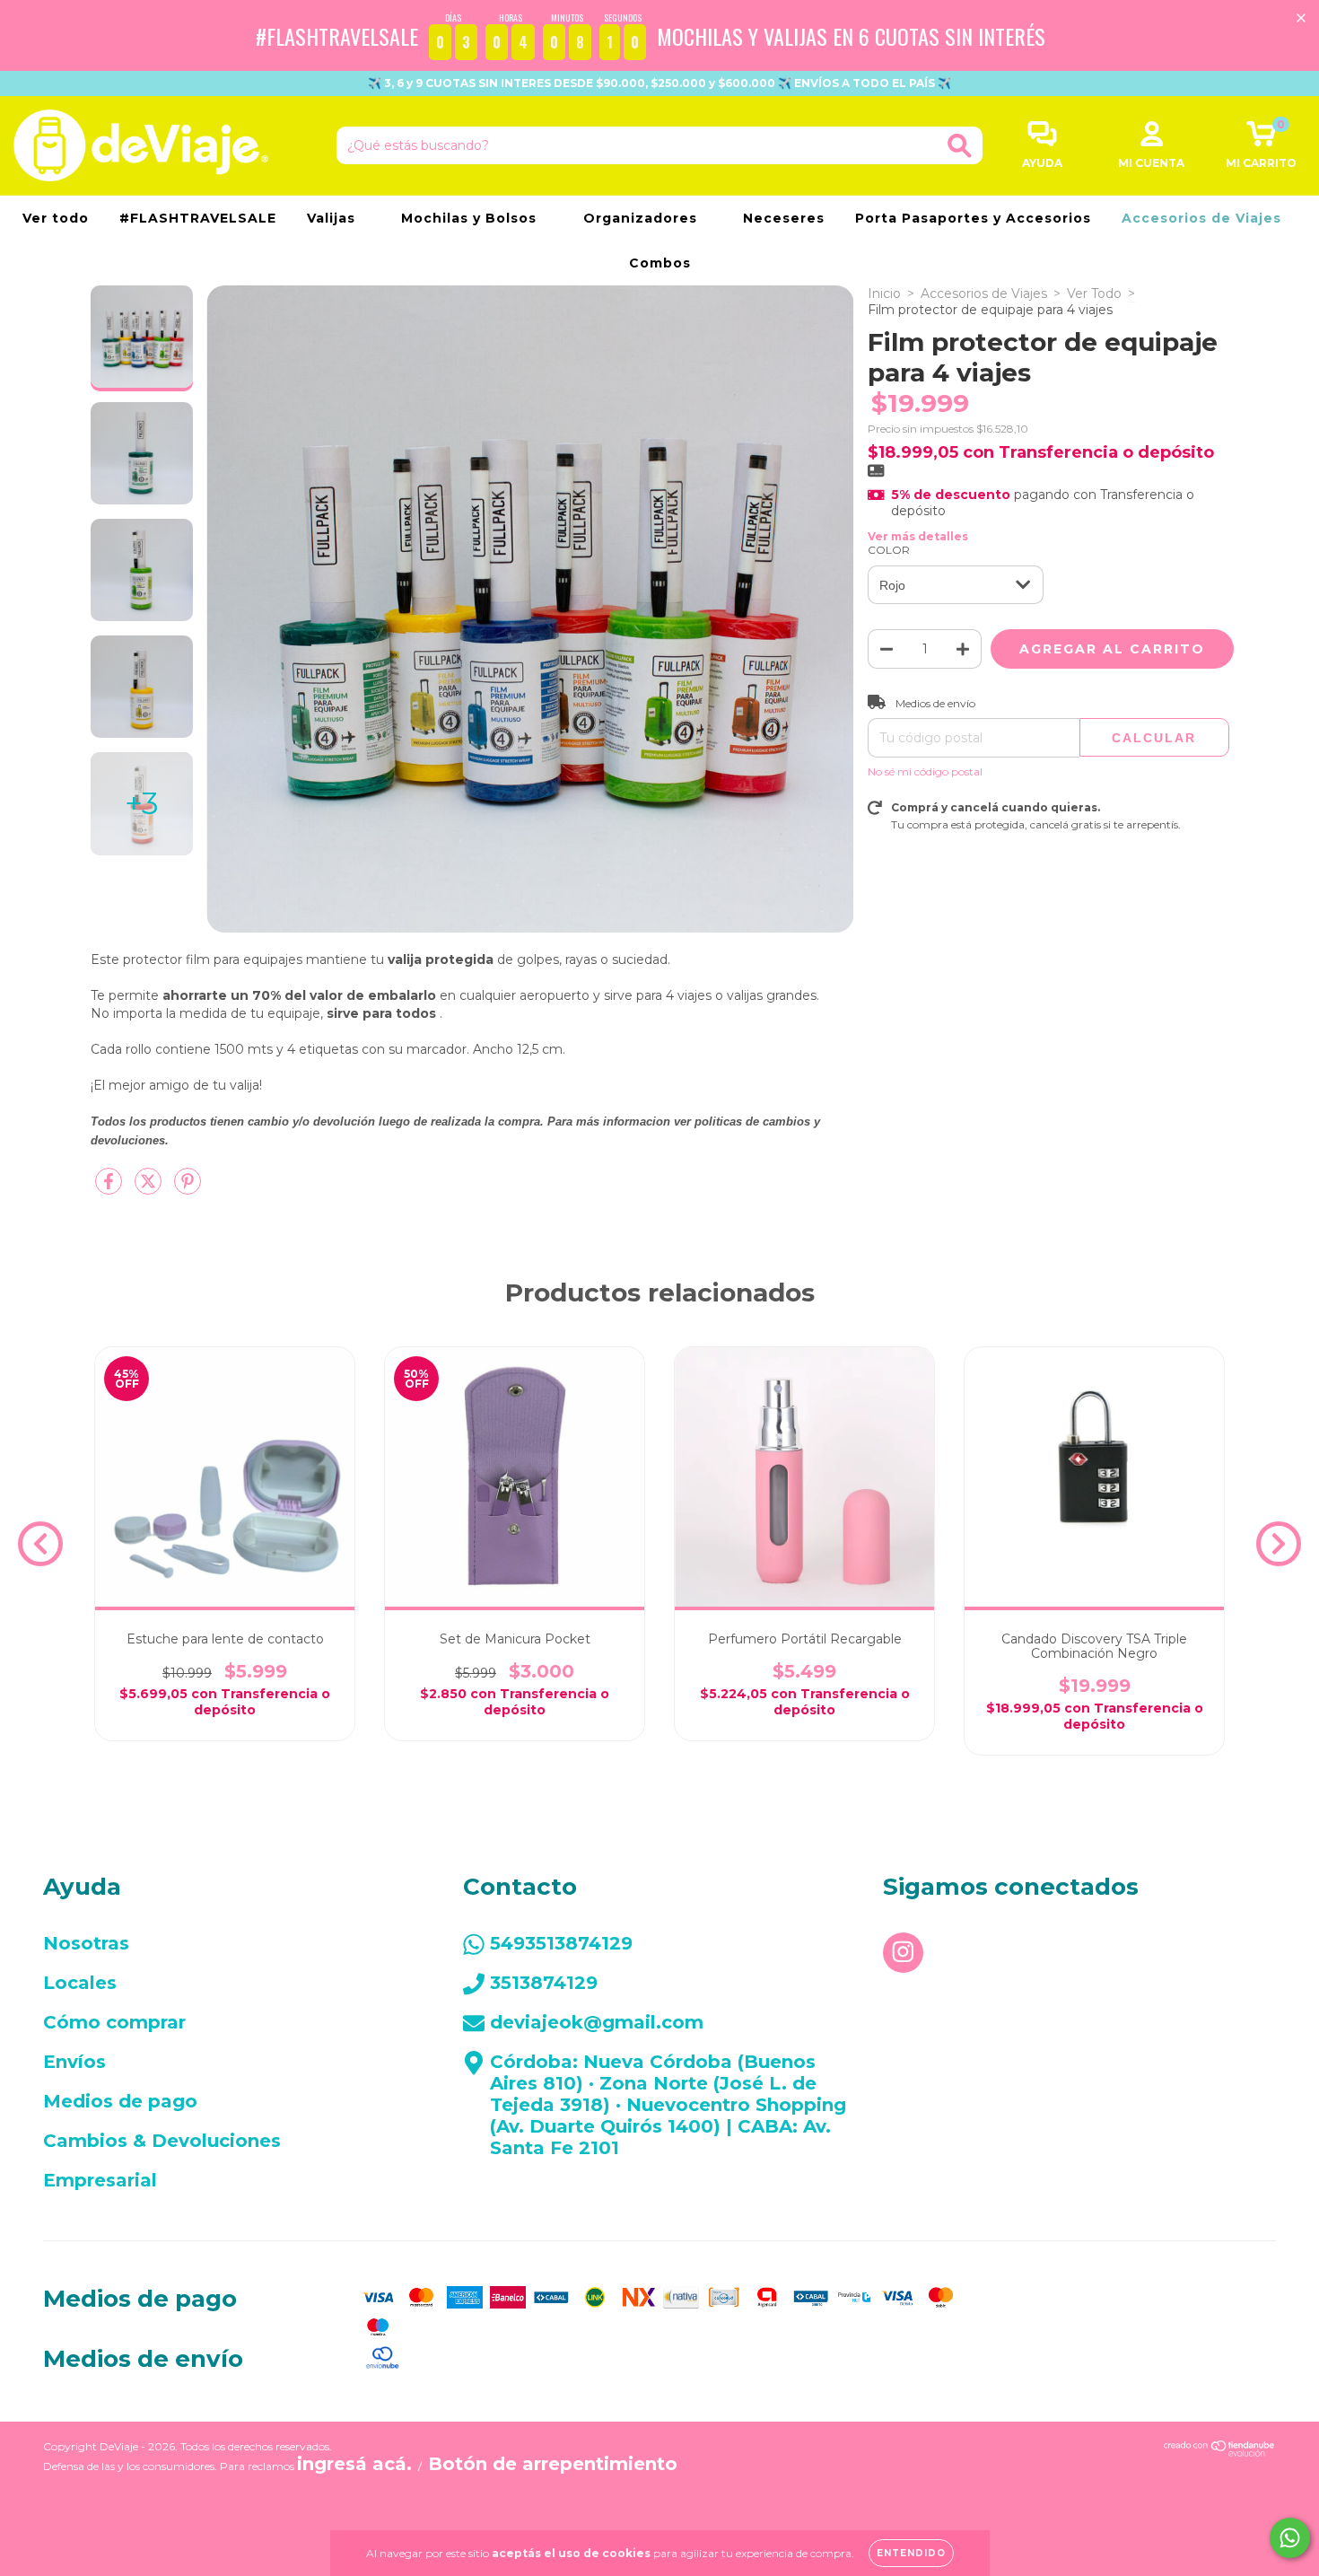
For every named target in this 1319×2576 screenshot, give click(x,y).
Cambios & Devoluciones (162, 2141)
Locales (80, 1983)
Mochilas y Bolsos (471, 218)
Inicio (884, 294)
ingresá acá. (354, 2464)
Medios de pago (120, 2101)
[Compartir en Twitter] (150, 1188)
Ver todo (56, 218)
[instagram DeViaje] (903, 1953)
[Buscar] (960, 146)
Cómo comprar (114, 2022)
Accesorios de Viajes (1204, 218)
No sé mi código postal (925, 771)
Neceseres (784, 218)
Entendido (911, 2553)
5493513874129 (561, 1943)
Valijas (333, 218)
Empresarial (100, 2180)
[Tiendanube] (1220, 2450)
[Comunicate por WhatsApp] (1290, 2538)
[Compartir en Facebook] (110, 1188)
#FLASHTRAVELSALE (198, 218)
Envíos (74, 2062)
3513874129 (544, 1983)
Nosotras (86, 1943)
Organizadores (642, 218)
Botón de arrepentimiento (553, 2464)
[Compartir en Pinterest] (188, 1188)
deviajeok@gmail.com (597, 2022)
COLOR (889, 550)
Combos (660, 263)
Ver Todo (1094, 294)
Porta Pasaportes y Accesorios (973, 218)
